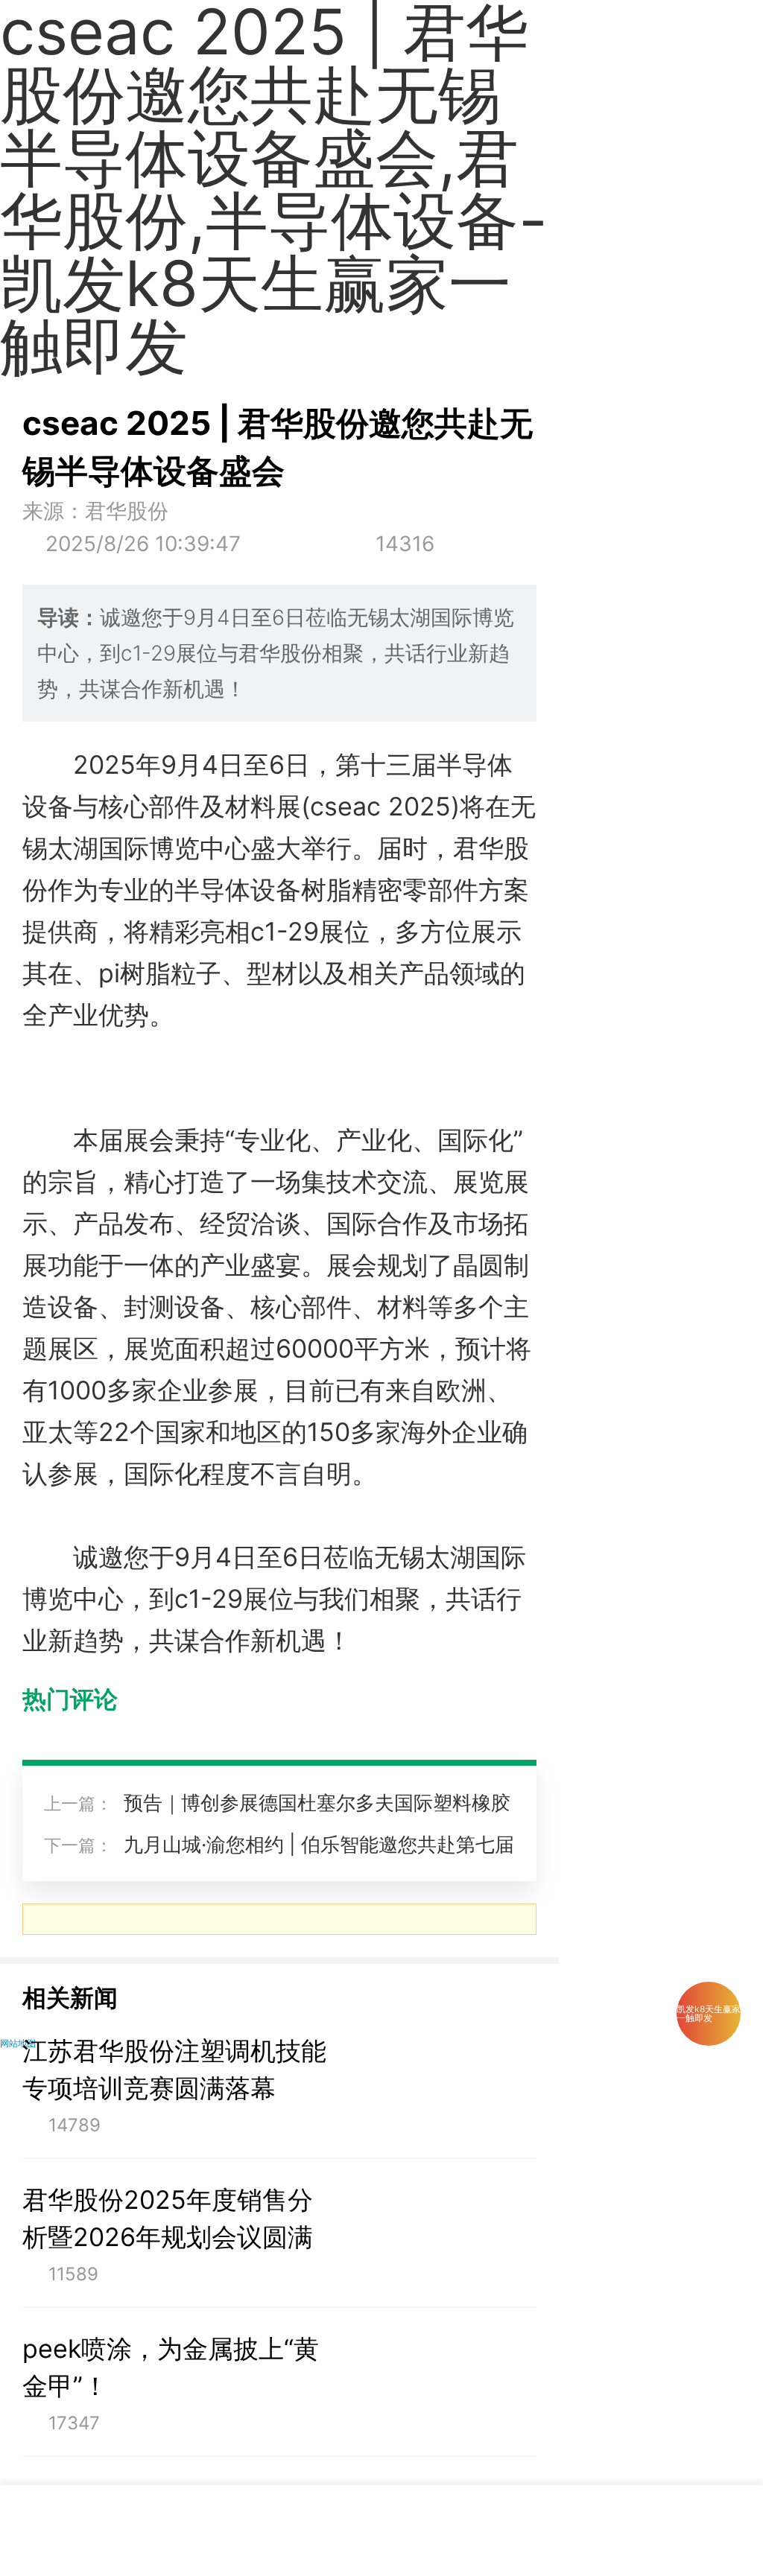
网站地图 (18, 2043)
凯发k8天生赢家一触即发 (709, 2013)
